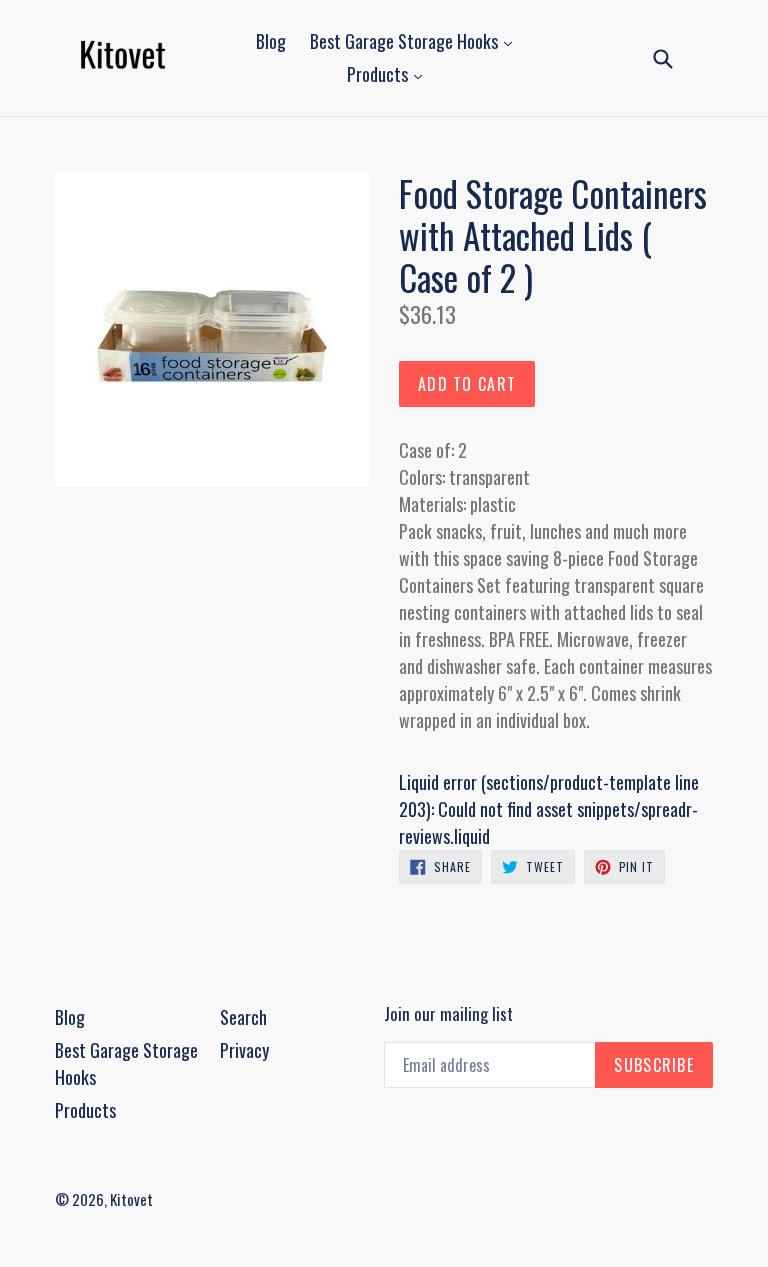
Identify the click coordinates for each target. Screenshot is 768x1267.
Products (379, 74)
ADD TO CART (467, 384)
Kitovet (131, 1199)
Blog (271, 41)
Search (243, 1017)
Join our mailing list (448, 1014)
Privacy (244, 1050)
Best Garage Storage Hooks (406, 41)
